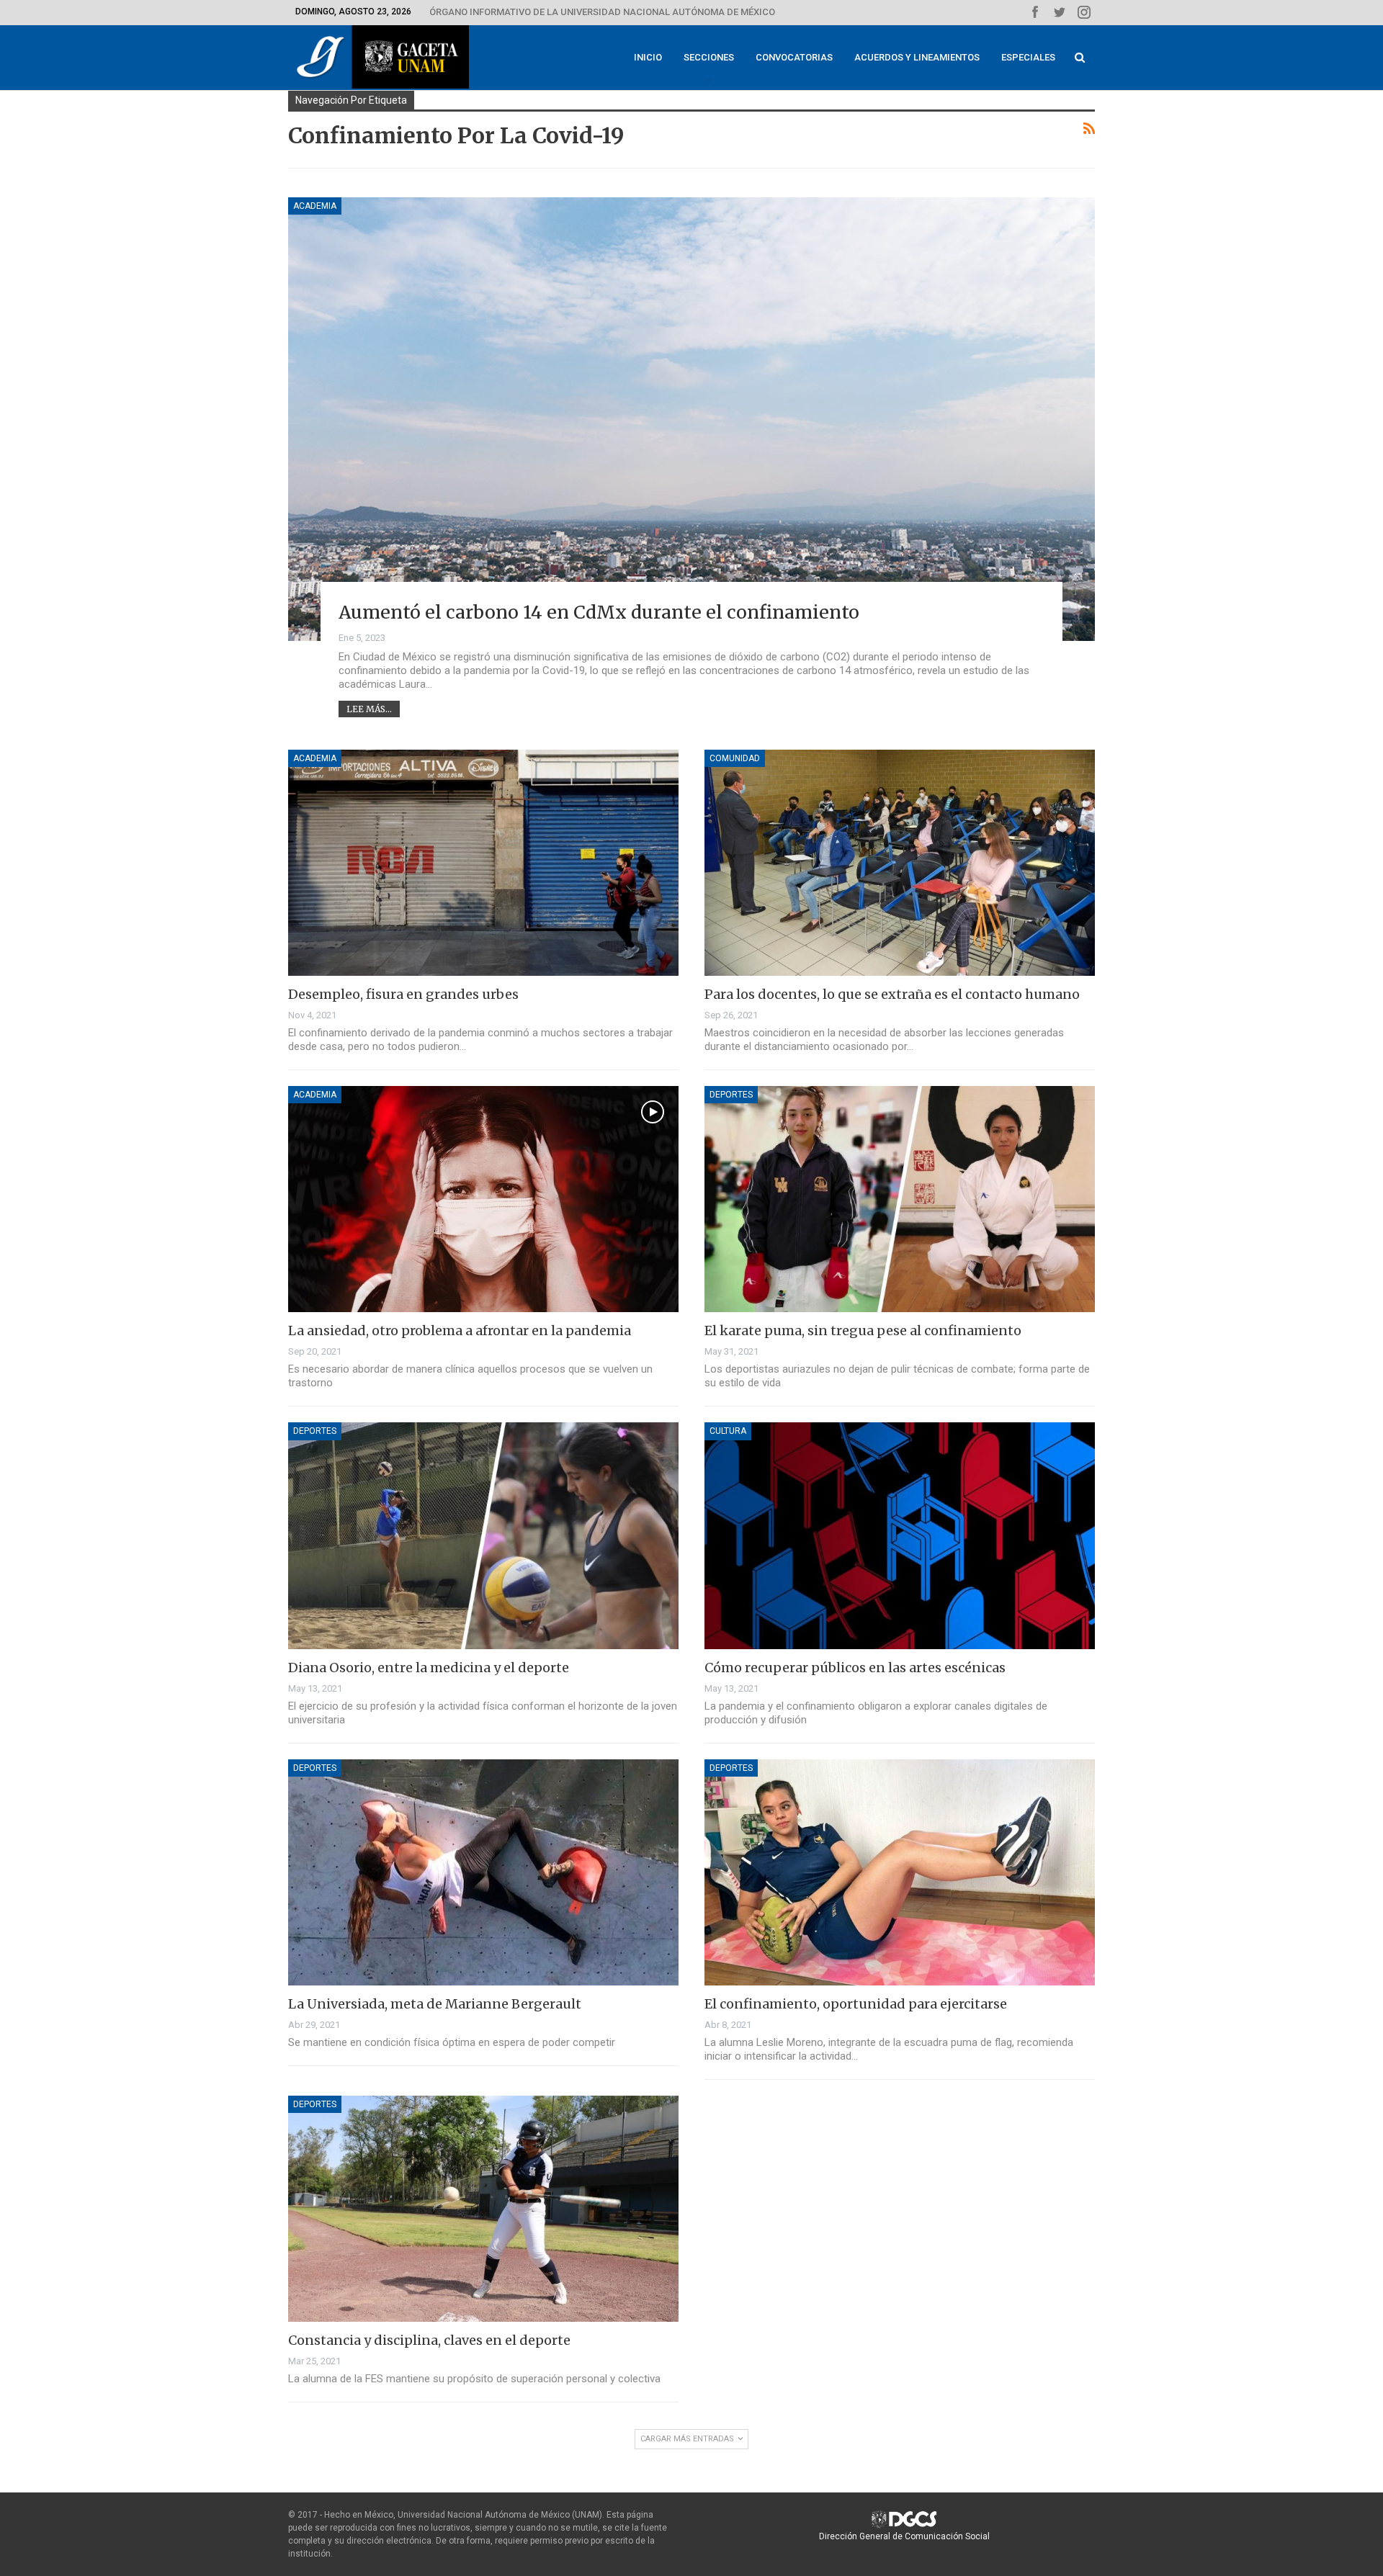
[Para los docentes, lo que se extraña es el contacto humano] (900, 863)
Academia (315, 206)
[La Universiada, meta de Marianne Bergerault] (483, 1872)
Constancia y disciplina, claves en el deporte (429, 2340)
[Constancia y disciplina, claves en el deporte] (483, 2209)
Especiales (1028, 57)
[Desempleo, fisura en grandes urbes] (483, 863)
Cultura (728, 1431)
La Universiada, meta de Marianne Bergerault (435, 2004)
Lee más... (369, 709)
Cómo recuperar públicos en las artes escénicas (855, 1668)
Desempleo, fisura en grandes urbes (403, 994)
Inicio (648, 57)
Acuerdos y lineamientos (917, 57)
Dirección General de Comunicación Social (904, 2536)
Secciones (709, 57)
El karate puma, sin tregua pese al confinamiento (863, 1330)
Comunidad (735, 758)
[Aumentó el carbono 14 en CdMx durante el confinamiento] (691, 419)
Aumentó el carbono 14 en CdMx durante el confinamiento (599, 612)
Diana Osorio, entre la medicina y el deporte (429, 1668)
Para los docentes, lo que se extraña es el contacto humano (892, 994)
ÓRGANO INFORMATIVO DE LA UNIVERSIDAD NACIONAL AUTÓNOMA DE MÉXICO (602, 12)
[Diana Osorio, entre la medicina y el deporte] (483, 1535)
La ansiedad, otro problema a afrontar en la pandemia (460, 1330)
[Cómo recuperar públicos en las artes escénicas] (900, 1535)
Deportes (731, 1095)
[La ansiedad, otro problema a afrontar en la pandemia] (483, 1199)
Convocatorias (794, 57)
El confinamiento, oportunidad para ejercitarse (856, 2004)
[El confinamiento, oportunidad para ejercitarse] (900, 1872)
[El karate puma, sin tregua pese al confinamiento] (900, 1199)
